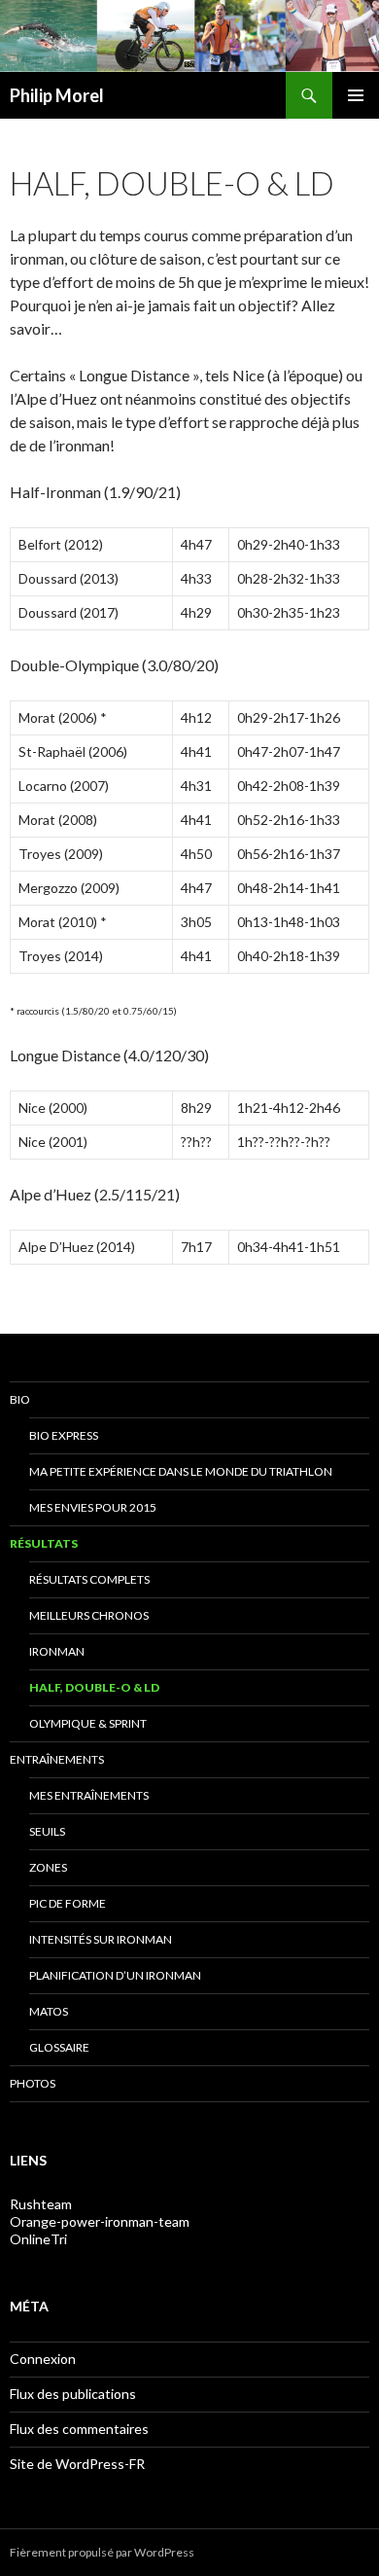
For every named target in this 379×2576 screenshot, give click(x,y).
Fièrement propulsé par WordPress (102, 2552)
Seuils (47, 1831)
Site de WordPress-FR (77, 2464)
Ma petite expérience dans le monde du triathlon (181, 1471)
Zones (48, 1867)
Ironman (57, 1651)
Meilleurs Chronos (89, 1615)
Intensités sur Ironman (101, 1939)
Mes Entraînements (89, 1795)
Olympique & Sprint (88, 1723)
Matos (49, 2011)
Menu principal (356, 95)
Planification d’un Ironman (115, 1975)
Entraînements (57, 1759)
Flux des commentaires (79, 2429)
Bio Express (64, 1435)
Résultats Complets (89, 1579)
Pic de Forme (68, 1903)
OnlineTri (38, 2239)
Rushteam (41, 2204)
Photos (33, 2083)
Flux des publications (73, 2394)
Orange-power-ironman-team (100, 2221)
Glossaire (59, 2047)
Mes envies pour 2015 (93, 1507)
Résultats (44, 1543)
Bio (20, 1399)
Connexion (43, 2359)
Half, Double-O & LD (94, 1687)
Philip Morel (57, 95)
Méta (29, 2306)
